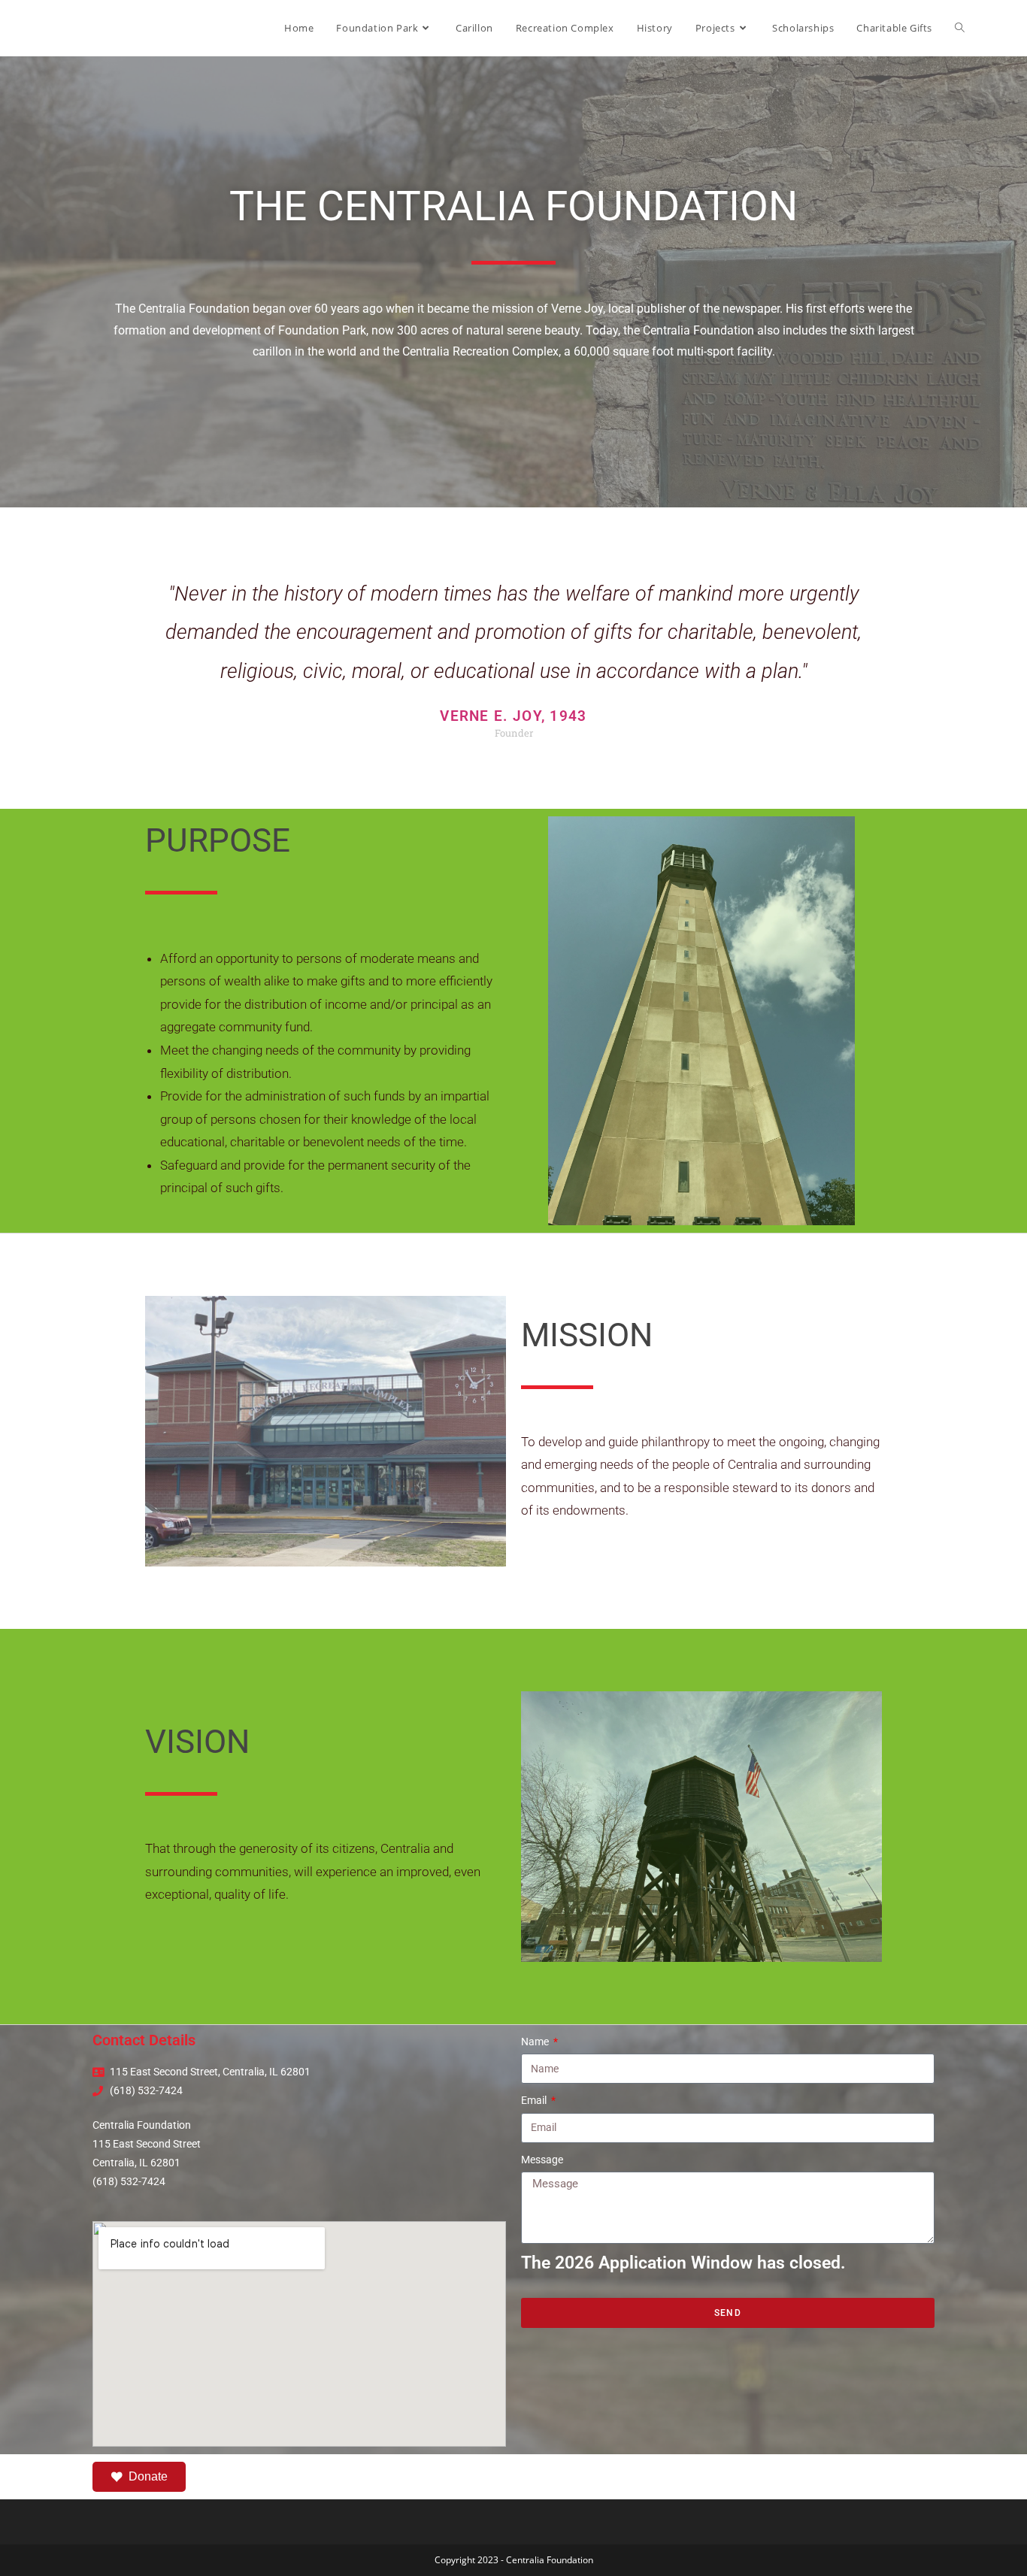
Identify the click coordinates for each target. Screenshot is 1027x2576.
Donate (148, 2476)
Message (542, 2160)
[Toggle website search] (960, 28)
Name (536, 2042)
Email (535, 2100)
